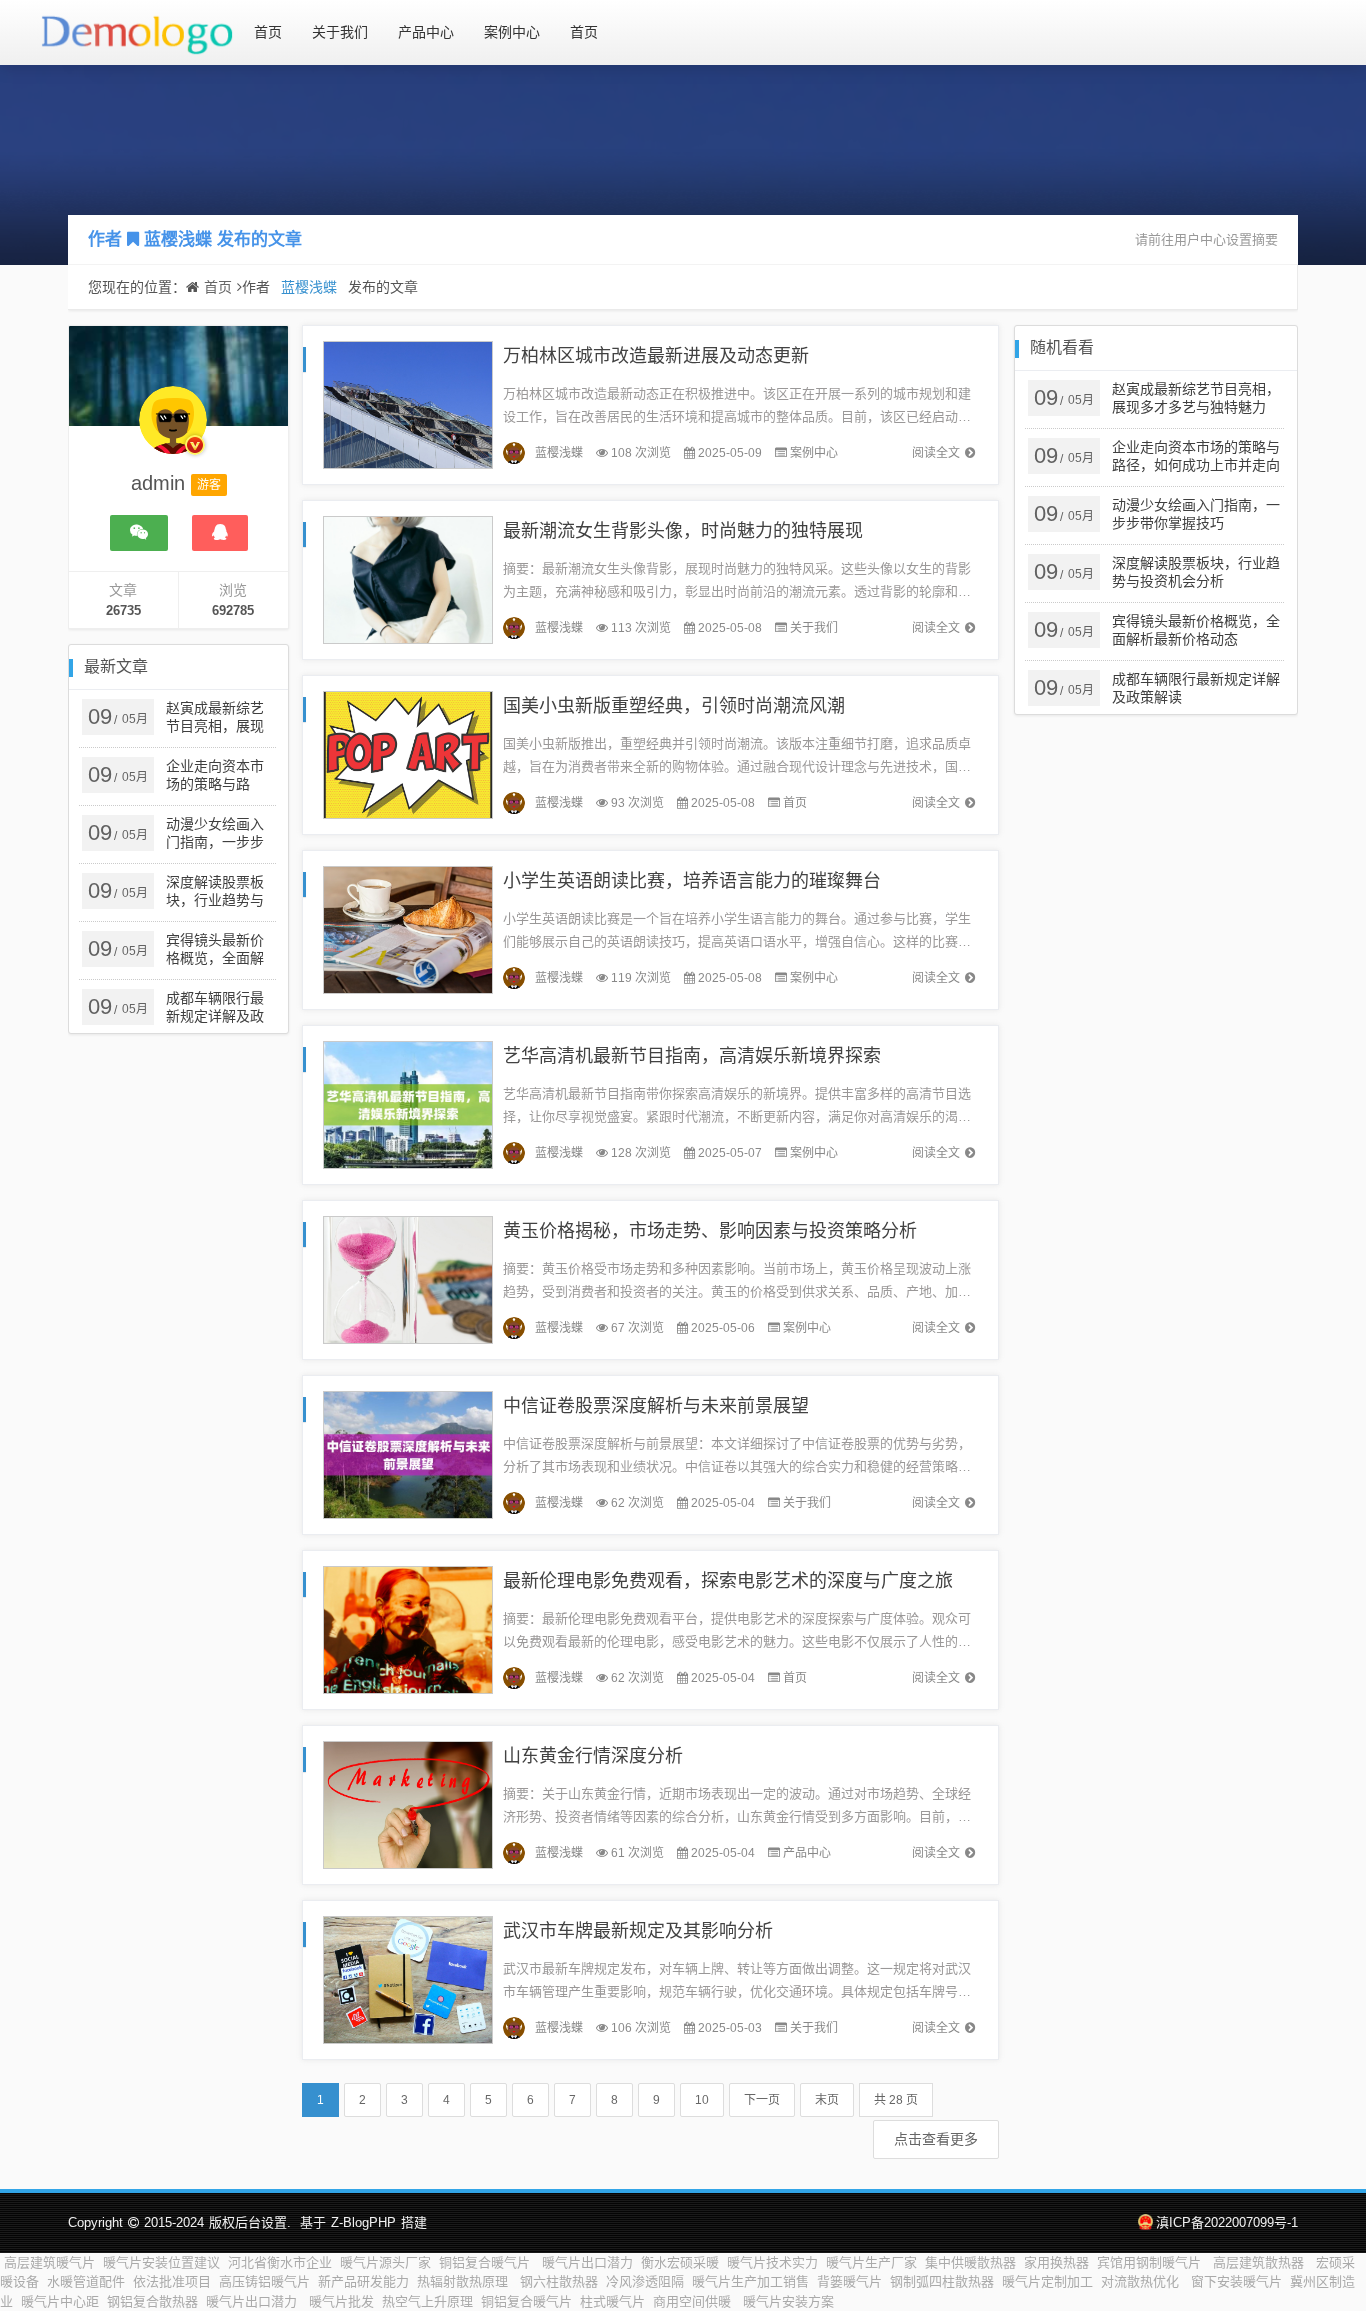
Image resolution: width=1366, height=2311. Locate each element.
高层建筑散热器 (1260, 2262)
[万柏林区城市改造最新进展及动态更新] (408, 403)
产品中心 (426, 32)
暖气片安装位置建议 (161, 2262)
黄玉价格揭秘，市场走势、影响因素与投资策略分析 (710, 1231)
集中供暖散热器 (970, 2262)
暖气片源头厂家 (385, 2262)
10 (702, 2100)
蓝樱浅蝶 (178, 239)
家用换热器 (1056, 2262)
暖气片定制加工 (1047, 2281)
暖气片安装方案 (788, 2301)
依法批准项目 (172, 2281)
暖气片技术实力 (772, 2262)
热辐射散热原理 (464, 2281)
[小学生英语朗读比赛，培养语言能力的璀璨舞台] (408, 928)
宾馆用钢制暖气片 (1151, 2262)
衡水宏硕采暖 (680, 2262)
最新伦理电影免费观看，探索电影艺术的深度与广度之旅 (728, 1581)
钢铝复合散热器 (152, 2301)
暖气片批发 (341, 2301)
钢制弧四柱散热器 (942, 2281)
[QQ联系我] (220, 533)
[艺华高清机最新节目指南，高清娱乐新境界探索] (408, 1103)
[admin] (173, 430)
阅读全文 (936, 453)
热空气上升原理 (427, 2301)
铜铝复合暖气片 (486, 2262)
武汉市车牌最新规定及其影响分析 (638, 1931)
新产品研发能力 (363, 2281)
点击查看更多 (936, 2139)
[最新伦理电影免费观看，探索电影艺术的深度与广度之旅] (408, 1628)
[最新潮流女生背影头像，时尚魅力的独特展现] (408, 578)
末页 (827, 2100)
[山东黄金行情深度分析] (408, 1803)
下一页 (762, 2100)
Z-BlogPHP (363, 2222)
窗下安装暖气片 (1236, 2281)
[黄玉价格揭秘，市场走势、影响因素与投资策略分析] (408, 1278)
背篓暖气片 (849, 2281)
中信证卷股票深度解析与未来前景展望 (656, 1406)
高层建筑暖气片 (49, 2262)
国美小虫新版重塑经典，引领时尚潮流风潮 (674, 706)
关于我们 (340, 32)
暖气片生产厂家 (871, 2262)
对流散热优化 (1142, 2281)
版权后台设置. (250, 2222)
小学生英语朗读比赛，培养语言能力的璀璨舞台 (692, 881)
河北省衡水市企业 (280, 2262)
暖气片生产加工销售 (750, 2281)
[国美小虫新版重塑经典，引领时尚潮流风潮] (408, 753)
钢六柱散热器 (559, 2281)
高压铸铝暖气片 (264, 2281)
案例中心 (512, 32)
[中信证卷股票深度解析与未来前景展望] (408, 1453)
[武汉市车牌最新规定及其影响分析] (408, 1978)
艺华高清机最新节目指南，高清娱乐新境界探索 (692, 1056)
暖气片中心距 (60, 2301)
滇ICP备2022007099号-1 (1227, 2222)
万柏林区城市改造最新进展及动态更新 (656, 356)
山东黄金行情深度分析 (593, 1756)
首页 (268, 32)
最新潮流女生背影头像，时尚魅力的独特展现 (683, 531)
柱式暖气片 (612, 2301)
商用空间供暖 (694, 2301)
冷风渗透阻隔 (645, 2281)
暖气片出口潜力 (587, 2262)
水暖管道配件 (86, 2281)
